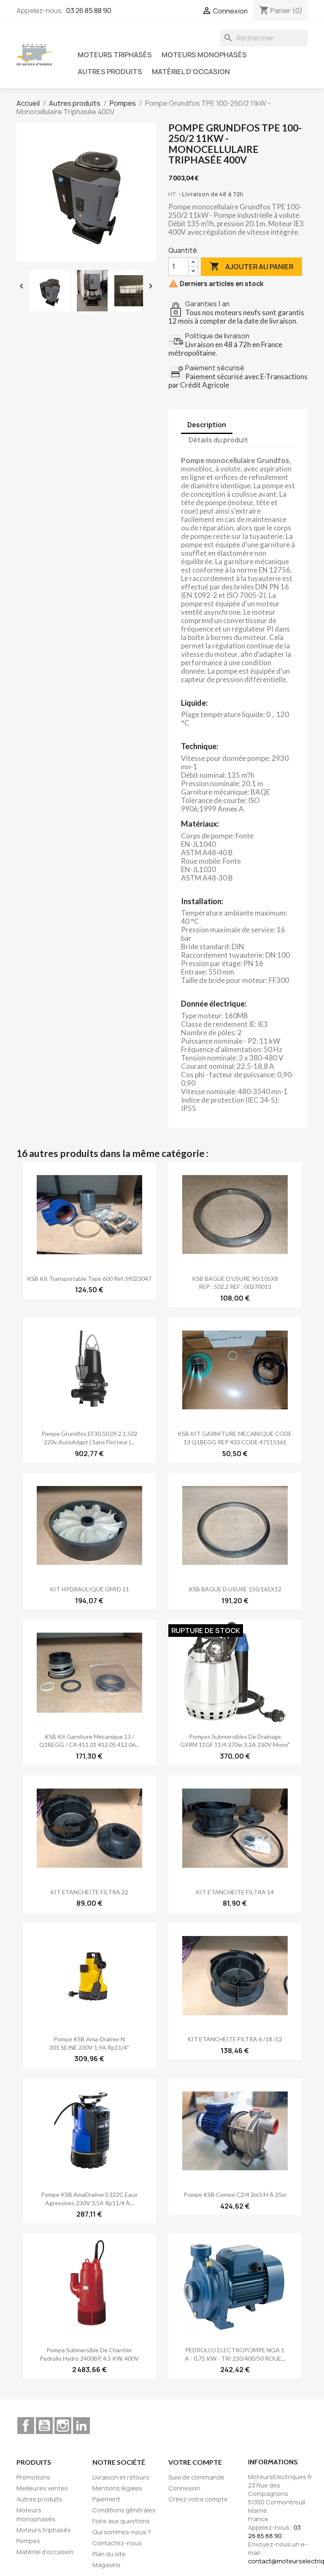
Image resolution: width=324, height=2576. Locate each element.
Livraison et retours (121, 2477)
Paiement (106, 2499)
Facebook (26, 2426)
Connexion (184, 2488)
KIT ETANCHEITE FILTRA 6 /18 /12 (235, 2039)
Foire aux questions (121, 2521)
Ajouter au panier (251, 266)
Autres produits (110, 72)
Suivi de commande (196, 2477)
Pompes (28, 2541)
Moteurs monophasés (204, 55)
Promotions (33, 2477)
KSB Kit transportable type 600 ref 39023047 (89, 1279)
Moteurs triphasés (115, 55)
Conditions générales (124, 2510)
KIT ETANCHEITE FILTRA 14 (235, 1892)
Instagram (63, 2426)
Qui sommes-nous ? (122, 2532)
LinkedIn (81, 2426)
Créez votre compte (198, 2499)
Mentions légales (117, 2488)
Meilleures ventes (42, 2488)
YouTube (44, 2426)
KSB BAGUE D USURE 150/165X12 (235, 1589)
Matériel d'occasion (191, 72)
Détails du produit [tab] (218, 440)
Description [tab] (207, 425)
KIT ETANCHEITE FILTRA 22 (89, 1892)
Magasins (107, 2565)
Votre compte (195, 2462)
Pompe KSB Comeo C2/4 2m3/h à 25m (235, 2194)
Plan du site (109, 2554)
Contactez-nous (117, 2543)
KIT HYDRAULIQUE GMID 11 (89, 1589)
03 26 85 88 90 (89, 11)
